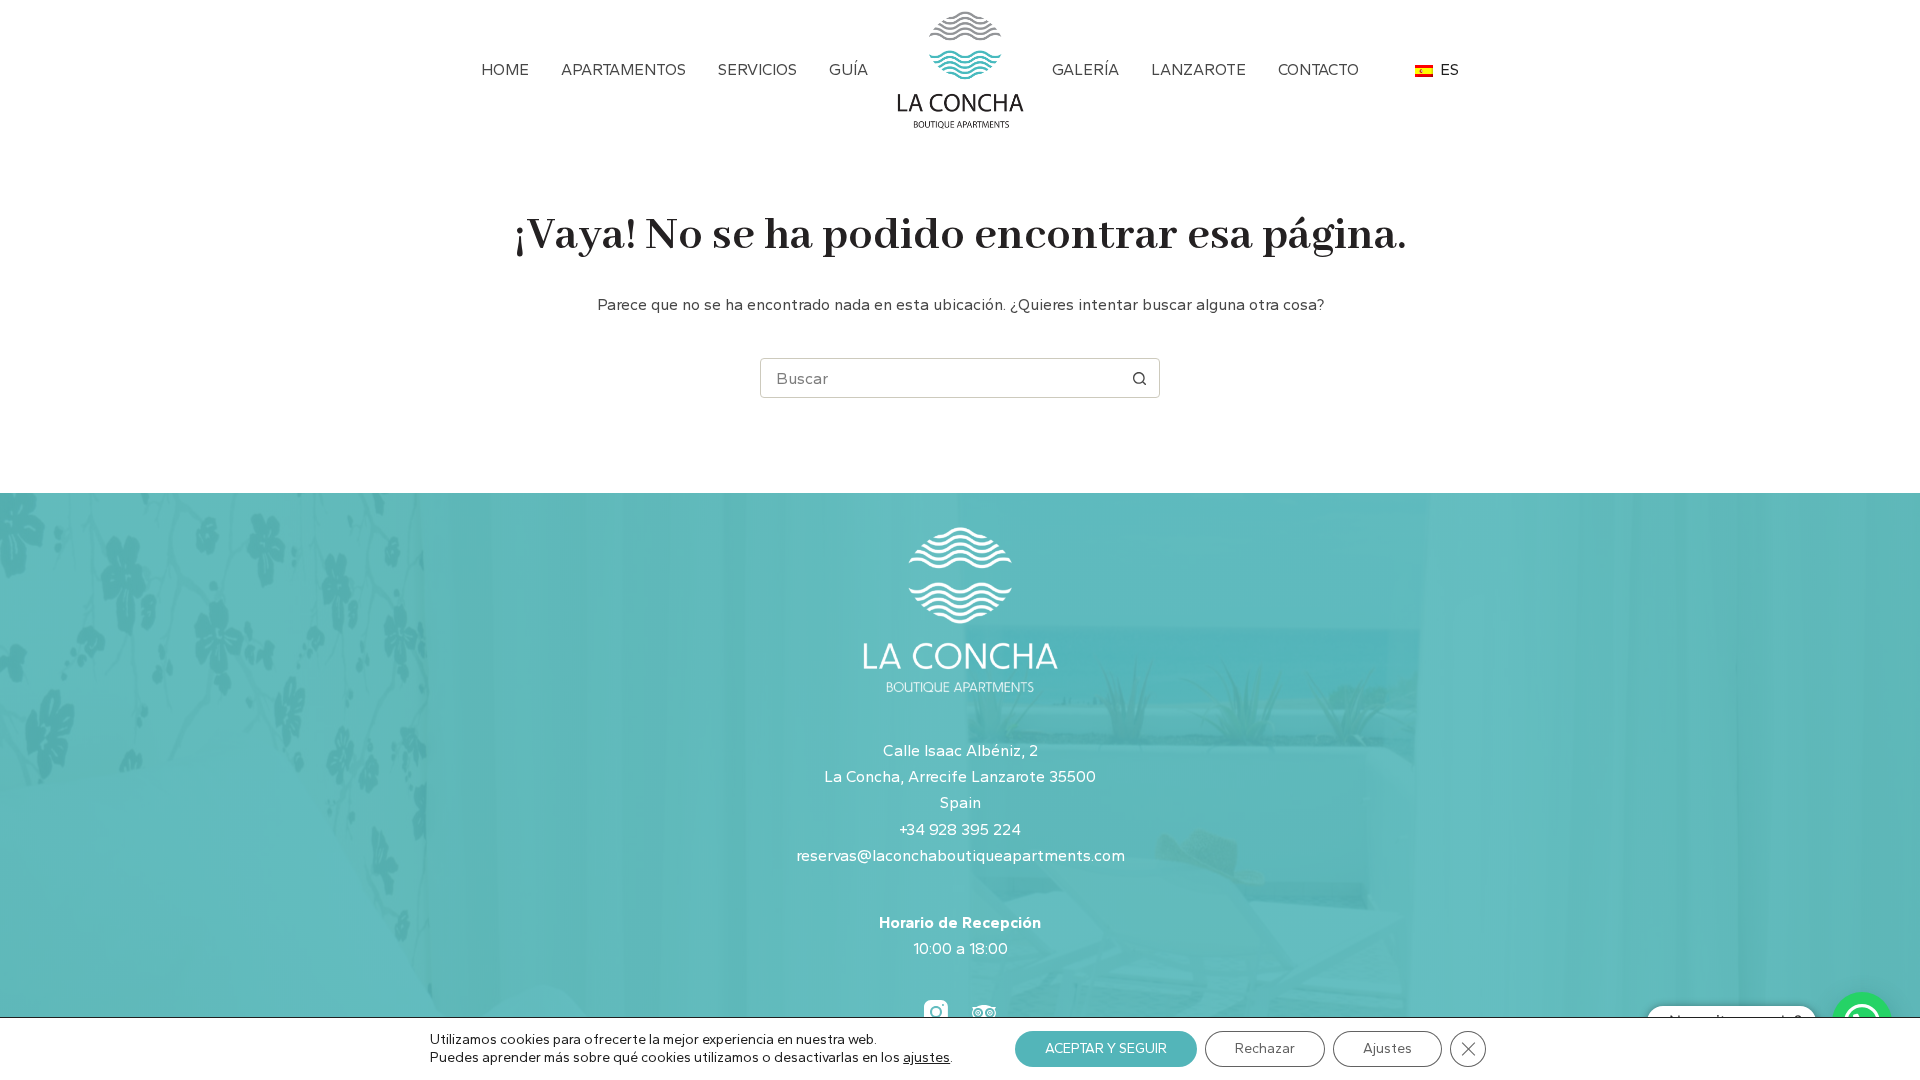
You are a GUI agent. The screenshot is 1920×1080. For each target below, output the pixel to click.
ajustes (926, 1057)
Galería (1085, 69)
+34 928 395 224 (960, 829)
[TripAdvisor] (984, 1012)
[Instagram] (936, 1012)
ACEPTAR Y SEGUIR (1106, 1048)
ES (1447, 69)
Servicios (757, 69)
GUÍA (848, 69)
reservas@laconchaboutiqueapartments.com (960, 855)
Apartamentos (623, 69)
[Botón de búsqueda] (1139, 378)
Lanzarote (1198, 69)
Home (505, 69)
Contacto (1318, 69)
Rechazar (1265, 1048)
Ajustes (1387, 1048)
